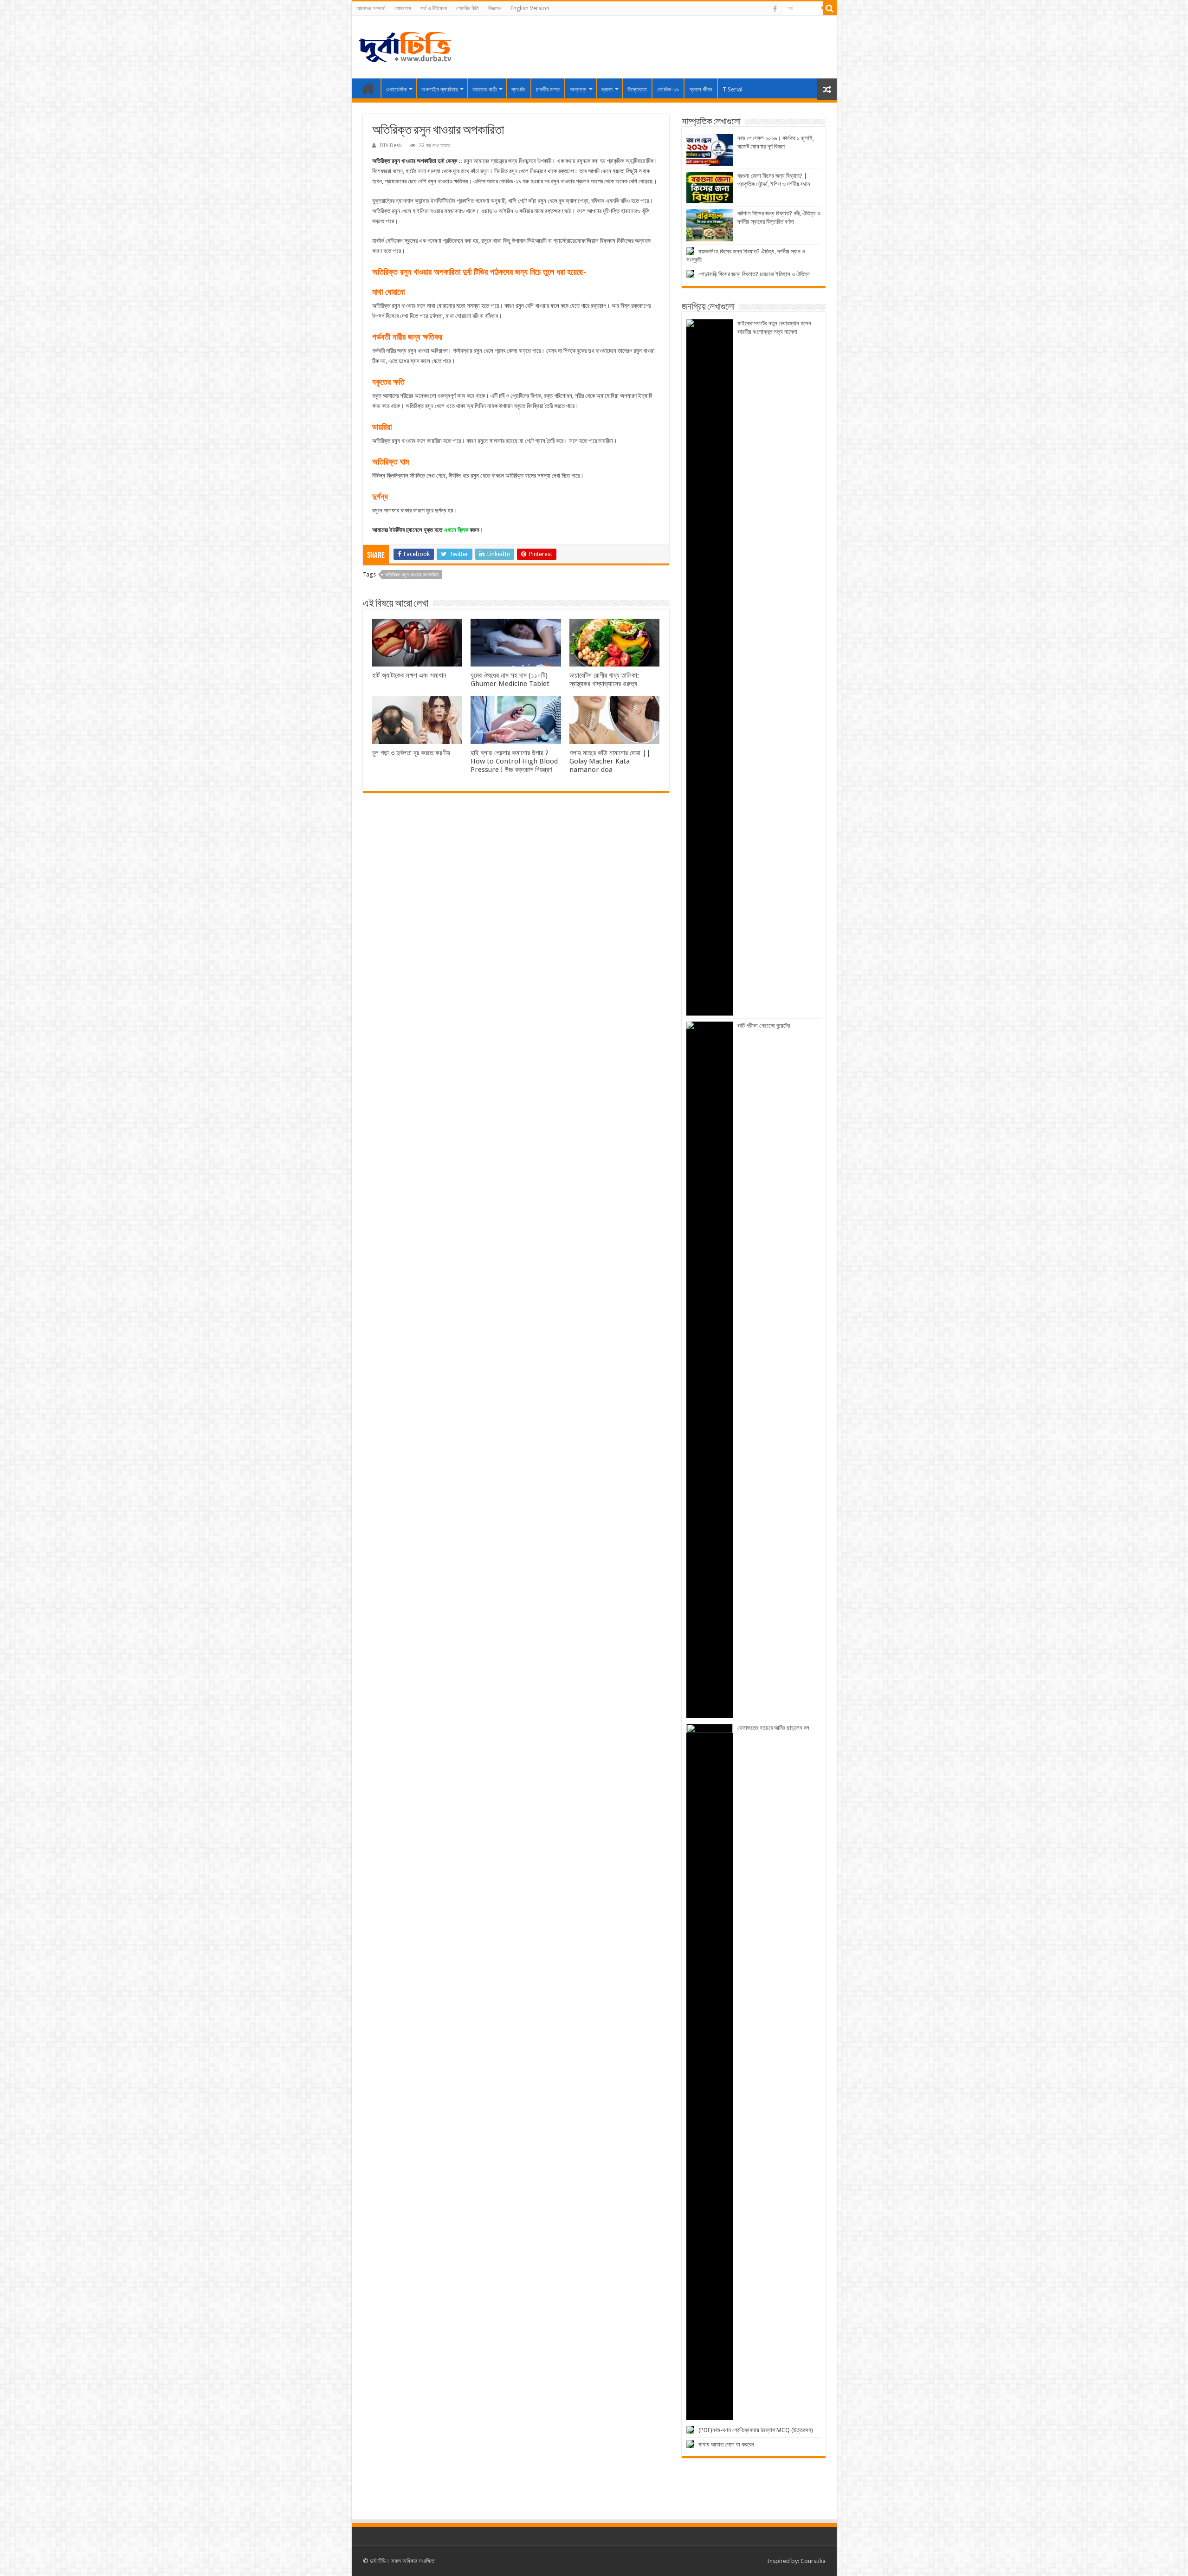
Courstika (813, 2561)
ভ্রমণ (607, 89)
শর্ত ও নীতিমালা (434, 8)
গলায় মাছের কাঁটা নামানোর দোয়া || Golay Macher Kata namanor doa (610, 761)
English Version (530, 8)
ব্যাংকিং (519, 89)
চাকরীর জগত (548, 89)
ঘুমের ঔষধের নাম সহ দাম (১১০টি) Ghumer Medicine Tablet (510, 680)
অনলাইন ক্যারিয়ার (439, 89)
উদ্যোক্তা (637, 89)
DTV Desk (391, 146)
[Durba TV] (405, 45)
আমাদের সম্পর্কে (371, 8)
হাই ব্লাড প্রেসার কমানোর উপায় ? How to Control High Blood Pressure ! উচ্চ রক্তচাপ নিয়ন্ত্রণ (514, 761)
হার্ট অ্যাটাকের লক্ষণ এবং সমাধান (409, 675)
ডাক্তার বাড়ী (484, 89)
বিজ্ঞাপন (495, 8)
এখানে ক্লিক (456, 530)
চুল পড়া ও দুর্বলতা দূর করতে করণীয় (411, 753)
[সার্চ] (830, 8)
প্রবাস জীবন (701, 89)
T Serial (733, 89)
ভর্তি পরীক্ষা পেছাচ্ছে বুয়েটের (764, 1026)
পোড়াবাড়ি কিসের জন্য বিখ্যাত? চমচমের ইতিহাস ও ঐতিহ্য (754, 274)
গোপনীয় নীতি (468, 8)
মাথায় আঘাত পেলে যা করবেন (726, 2444)
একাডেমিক (396, 89)
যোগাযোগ (403, 8)
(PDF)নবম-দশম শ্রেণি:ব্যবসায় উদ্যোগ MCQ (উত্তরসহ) (756, 2430)
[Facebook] (775, 9)
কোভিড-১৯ (668, 89)
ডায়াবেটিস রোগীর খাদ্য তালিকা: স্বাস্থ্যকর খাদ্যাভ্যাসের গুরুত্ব (604, 680)
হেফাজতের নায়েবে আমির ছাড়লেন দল (773, 1728)
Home (368, 88)
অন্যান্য (578, 89)
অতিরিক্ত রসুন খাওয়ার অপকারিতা (412, 575)
